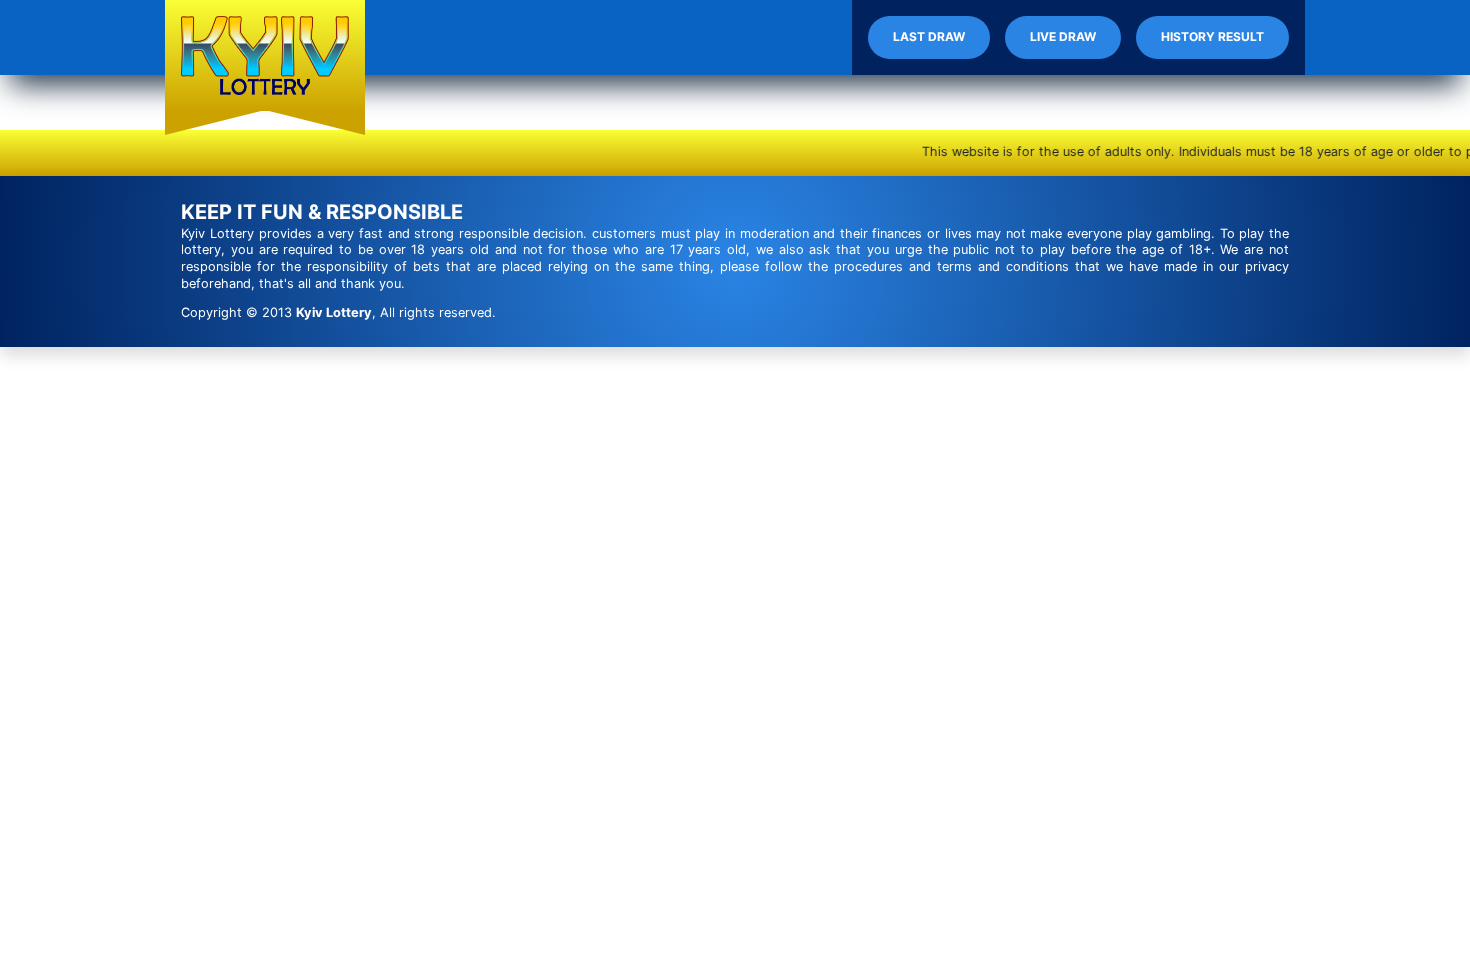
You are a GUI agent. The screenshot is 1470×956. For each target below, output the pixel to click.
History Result (1212, 36)
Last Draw (929, 36)
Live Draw (1063, 36)
